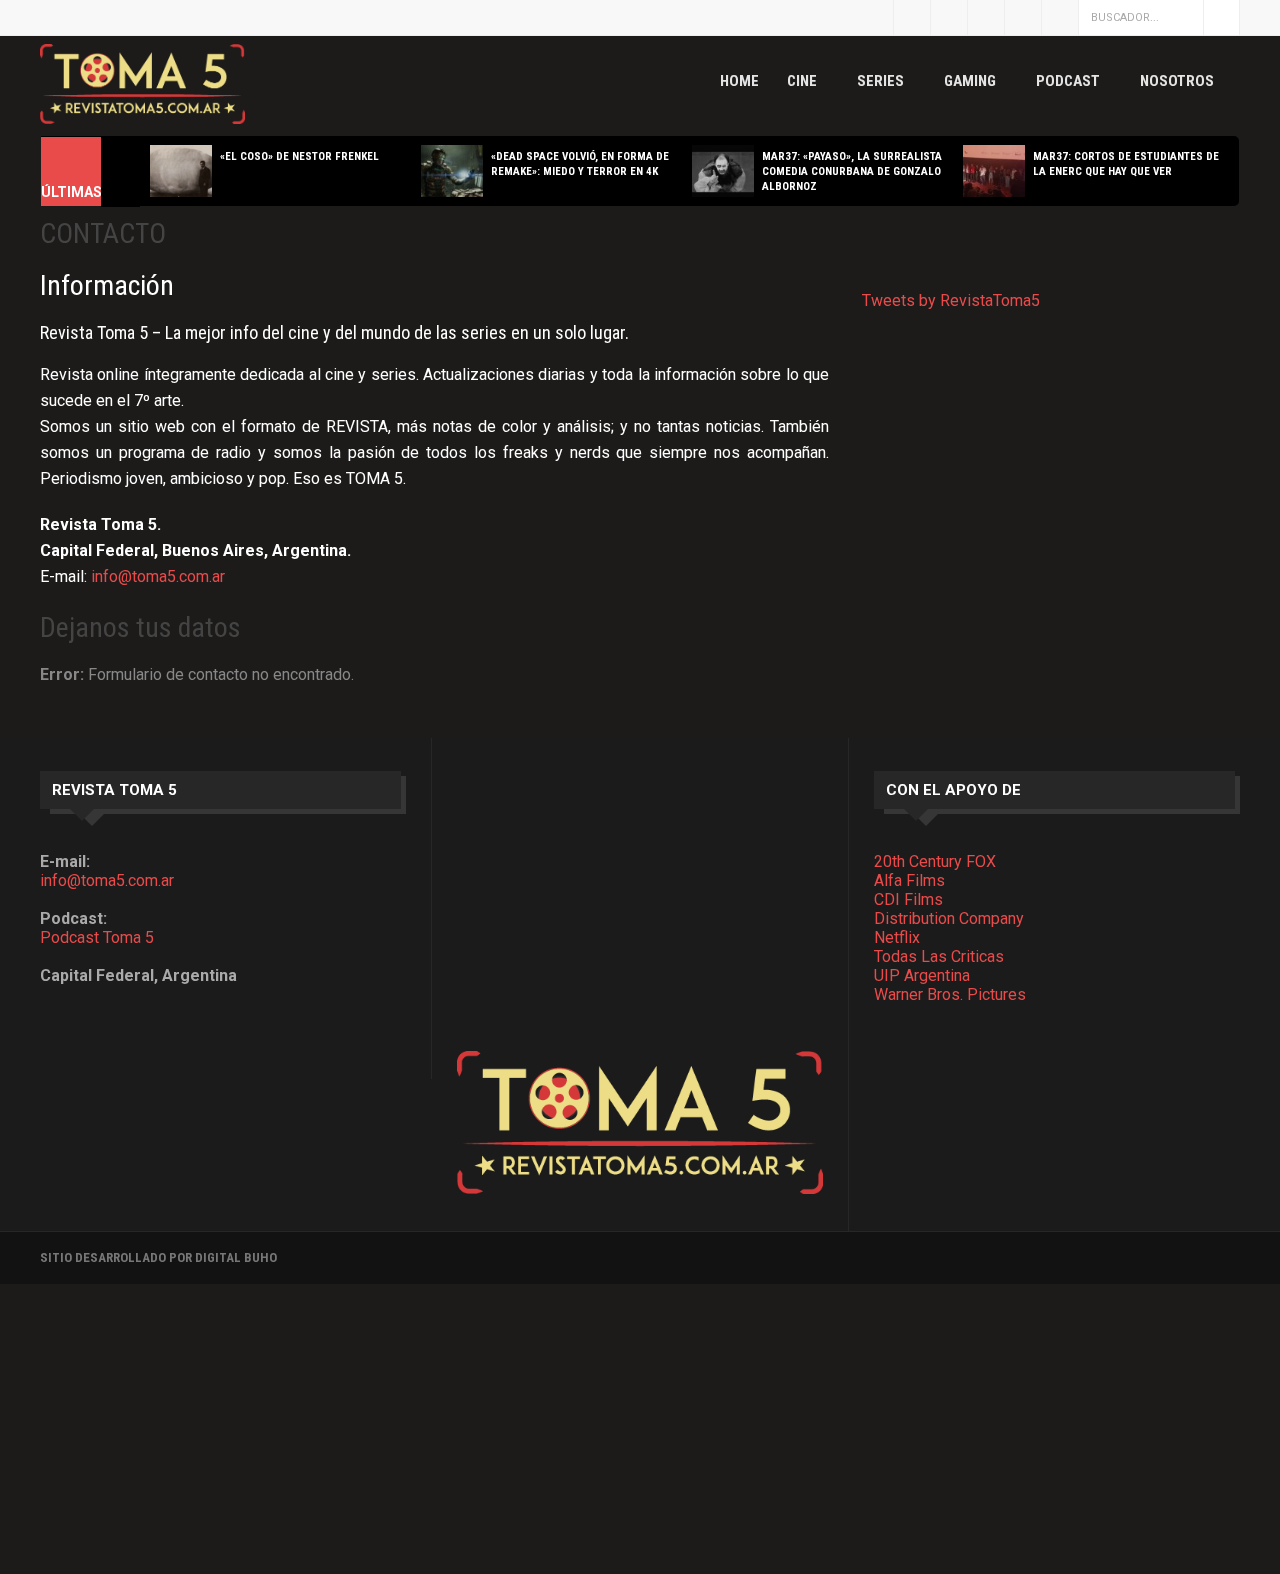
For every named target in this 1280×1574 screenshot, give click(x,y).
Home (739, 81)
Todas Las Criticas (939, 956)
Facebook (949, 17)
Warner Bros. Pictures (950, 994)
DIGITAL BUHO (236, 1257)
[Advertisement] (640, 911)
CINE (802, 81)
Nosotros (1177, 81)
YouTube (1023, 17)
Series (880, 81)
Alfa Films (909, 880)
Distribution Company (949, 918)
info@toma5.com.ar (158, 576)
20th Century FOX (935, 861)
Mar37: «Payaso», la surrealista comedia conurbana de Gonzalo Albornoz (852, 171)
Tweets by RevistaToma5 (951, 300)
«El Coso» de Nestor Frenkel (299, 156)
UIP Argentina (922, 975)
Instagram (986, 17)
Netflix (897, 937)
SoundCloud (1060, 17)
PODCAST (1068, 81)
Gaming (970, 81)
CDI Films (908, 899)
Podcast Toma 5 (97, 937)
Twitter (912, 17)
